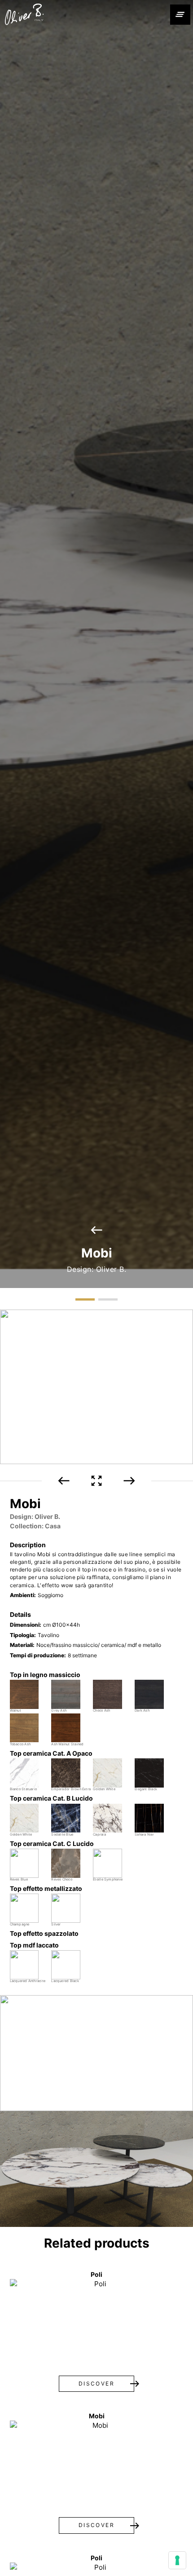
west (96, 1230)
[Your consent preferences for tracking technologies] (177, 2560)
